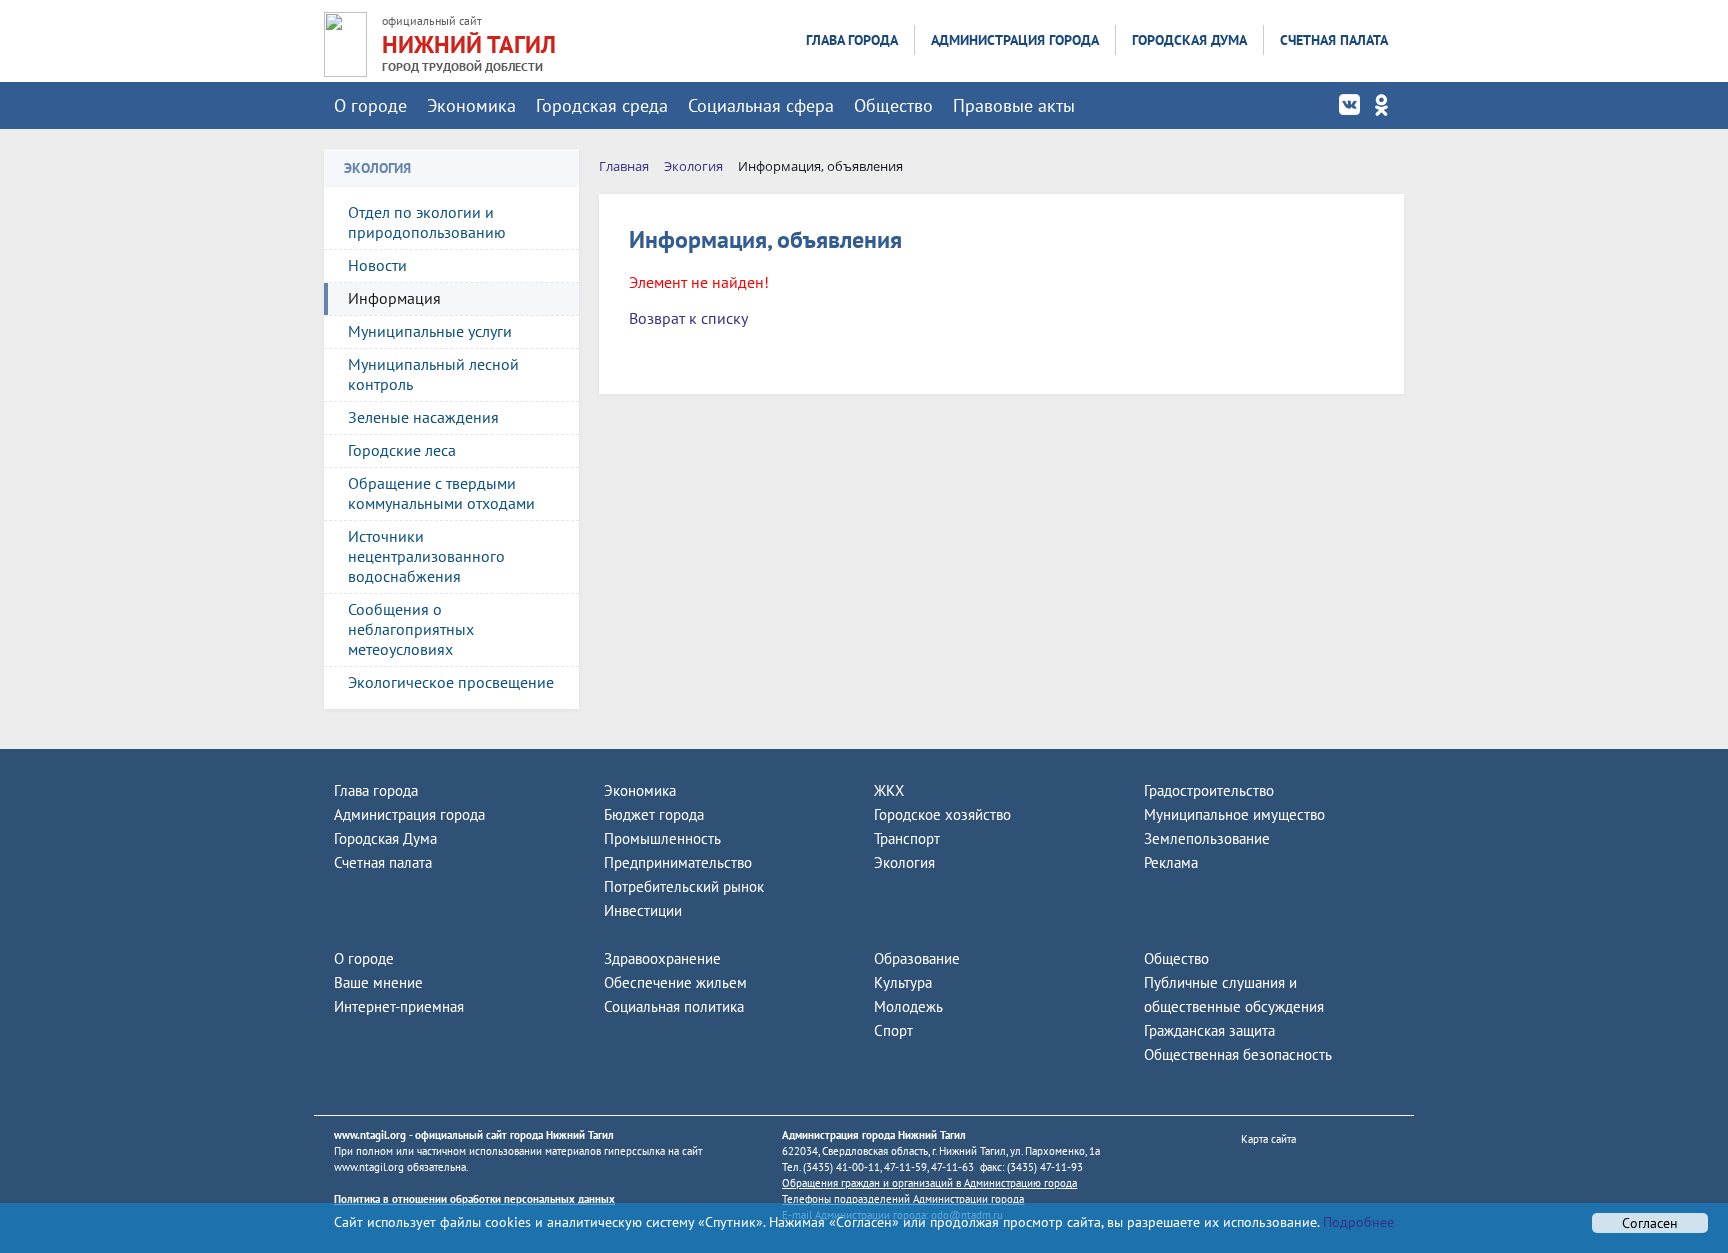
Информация (394, 298)
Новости (377, 265)
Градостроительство (1209, 790)
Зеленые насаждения (423, 417)
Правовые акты (1014, 105)
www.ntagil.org (370, 1135)
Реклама (1171, 862)
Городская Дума (1189, 40)
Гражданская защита (1209, 1030)
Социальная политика (674, 1006)
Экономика (471, 105)
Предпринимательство (678, 862)
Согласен (1650, 1223)
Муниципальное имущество (1234, 814)
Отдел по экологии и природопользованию (427, 222)
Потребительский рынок (684, 886)
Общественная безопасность (1238, 1054)
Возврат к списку (688, 318)
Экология (904, 862)
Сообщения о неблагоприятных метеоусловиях (411, 629)
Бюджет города (654, 814)
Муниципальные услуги (430, 331)
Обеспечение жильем (675, 982)
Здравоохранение (662, 958)
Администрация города (1015, 40)
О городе (370, 105)
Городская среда (602, 105)
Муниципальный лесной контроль (433, 374)
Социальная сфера (761, 105)
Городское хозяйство (942, 814)
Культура (903, 982)
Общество (893, 105)
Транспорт (907, 838)
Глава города (852, 40)
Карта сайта (1268, 1139)
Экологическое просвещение (451, 682)
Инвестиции (643, 910)
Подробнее (1356, 1222)
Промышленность (662, 838)
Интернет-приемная (399, 1006)
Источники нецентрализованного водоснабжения (426, 556)
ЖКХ (889, 790)
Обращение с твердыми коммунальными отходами (441, 493)
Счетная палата (1334, 40)
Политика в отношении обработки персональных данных (474, 1199)
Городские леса (402, 450)
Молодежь (908, 1006)
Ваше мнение (378, 982)
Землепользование (1207, 838)
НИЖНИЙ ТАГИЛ (469, 44)
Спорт (893, 1030)
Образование (917, 958)
